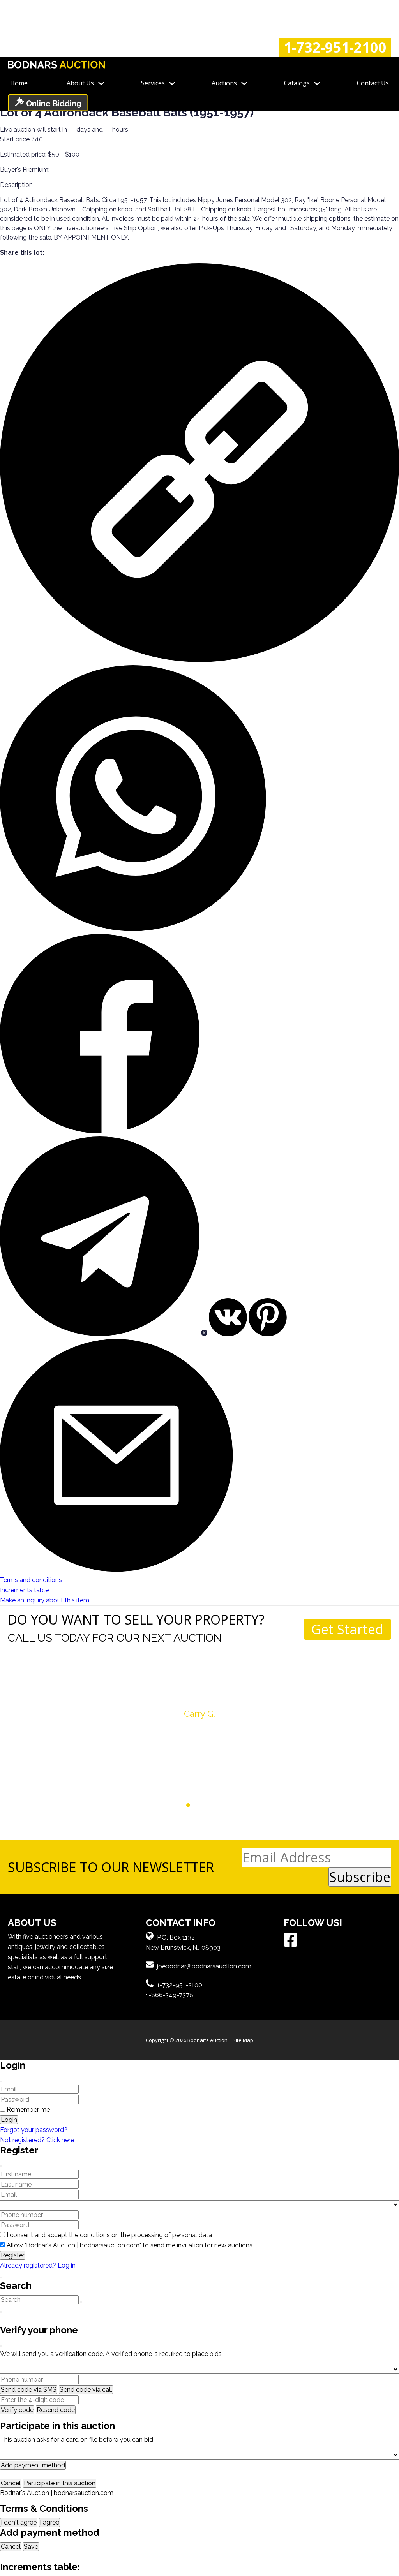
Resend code (56, 2410)
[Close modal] (1, 2081)
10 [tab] (233, 1805)
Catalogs (297, 83)
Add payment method (33, 2465)
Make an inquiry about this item (45, 1600)
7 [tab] (211, 1805)
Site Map (243, 2040)
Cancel (11, 2483)
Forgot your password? (34, 2130)
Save (31, 2547)
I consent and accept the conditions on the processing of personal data (109, 2235)
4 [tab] (188, 1805)
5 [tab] (196, 1805)
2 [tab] (174, 1805)
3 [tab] (181, 1805)
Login (9, 2120)
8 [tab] (218, 1805)
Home (19, 83)
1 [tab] (166, 1805)
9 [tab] (225, 1805)
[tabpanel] (199, 1701)
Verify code (17, 2410)
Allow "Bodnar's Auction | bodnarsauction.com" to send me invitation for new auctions (130, 2245)
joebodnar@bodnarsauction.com (204, 1966)
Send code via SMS (29, 2390)
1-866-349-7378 (169, 1995)
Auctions (224, 83)
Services (153, 83)
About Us (80, 83)
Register (13, 2255)
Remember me (28, 2110)
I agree (49, 2522)
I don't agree (19, 2522)
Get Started (347, 1629)
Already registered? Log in (38, 2265)
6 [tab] (203, 1805)
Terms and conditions (31, 1580)
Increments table (24, 1590)
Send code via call (86, 2390)
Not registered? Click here (37, 2140)
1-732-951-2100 (335, 48)
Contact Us (373, 83)
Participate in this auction (60, 2483)
